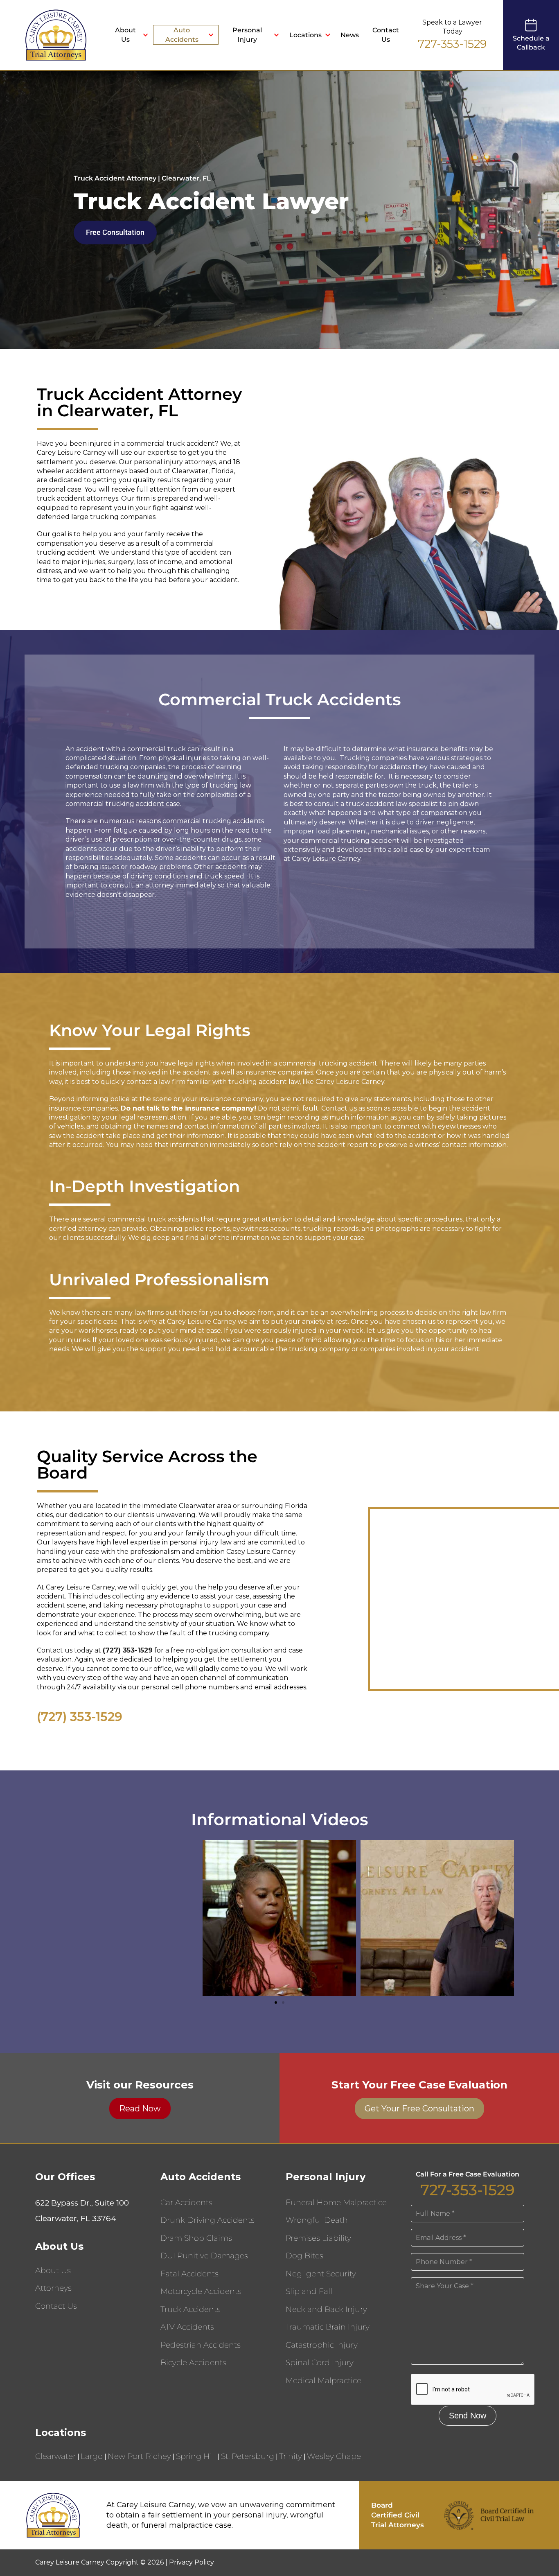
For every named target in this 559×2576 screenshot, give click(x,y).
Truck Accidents (190, 2309)
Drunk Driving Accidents (207, 2220)
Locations (305, 35)
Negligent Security (321, 2274)
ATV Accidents (187, 2327)
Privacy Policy (192, 2562)
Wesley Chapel (335, 2456)
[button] (276, 2003)
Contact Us (386, 35)
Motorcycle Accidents (201, 2291)
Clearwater (55, 2456)
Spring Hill (196, 2456)
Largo (92, 2456)
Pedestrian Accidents (201, 2345)
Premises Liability (318, 2238)
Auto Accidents (182, 35)
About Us (125, 35)
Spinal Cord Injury (320, 2363)
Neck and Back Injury (326, 2309)
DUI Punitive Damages (204, 2256)
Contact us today (65, 1650)
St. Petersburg (248, 2456)
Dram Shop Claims (196, 2238)
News (350, 35)
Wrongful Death (317, 2220)
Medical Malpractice (323, 2381)
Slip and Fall (309, 2291)
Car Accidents (186, 2202)
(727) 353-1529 (80, 1717)
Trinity (291, 2456)
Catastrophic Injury (322, 2345)
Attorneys (53, 2288)
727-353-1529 (452, 44)
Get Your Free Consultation (419, 2109)
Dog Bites (304, 2256)
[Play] (122, 1918)
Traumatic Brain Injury (328, 2327)
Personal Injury (247, 35)
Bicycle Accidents (193, 2363)
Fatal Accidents (189, 2274)
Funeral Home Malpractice (336, 2202)
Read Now (140, 2109)
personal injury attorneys (175, 462)
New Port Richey (139, 2456)
